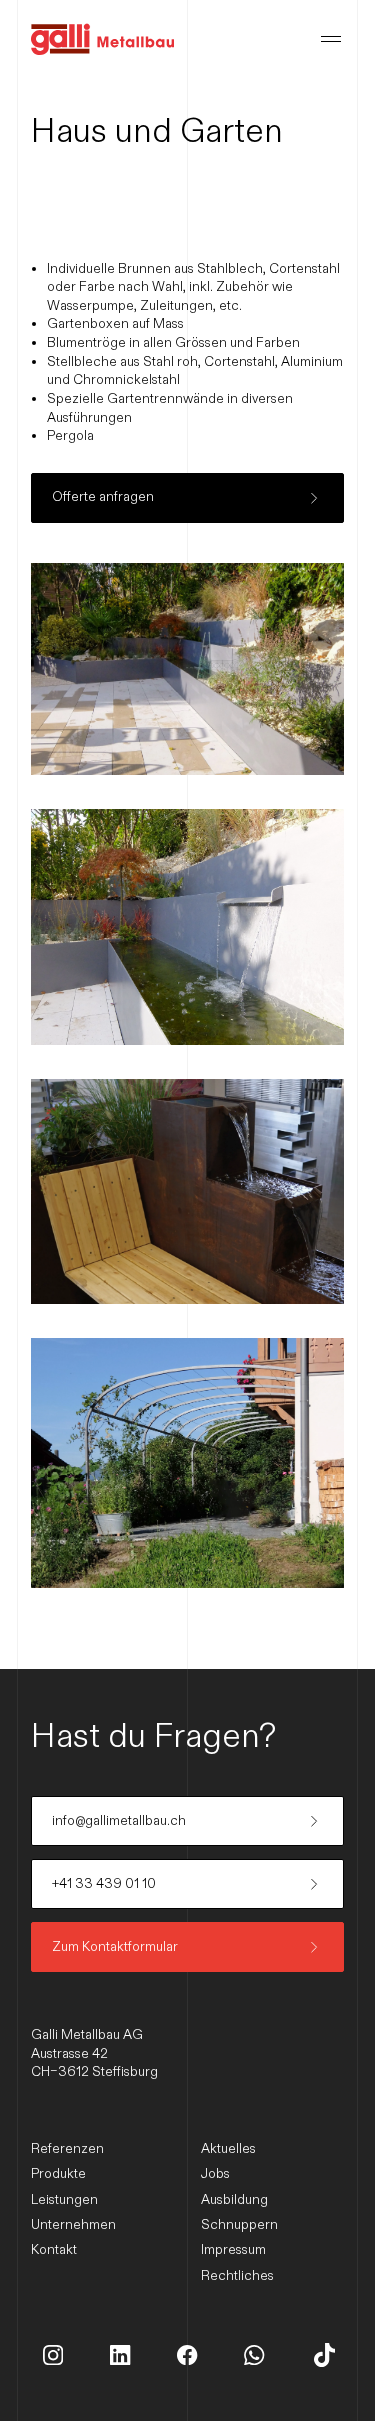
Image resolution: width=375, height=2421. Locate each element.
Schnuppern (239, 2225)
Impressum (233, 2250)
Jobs (215, 2174)
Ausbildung (234, 2200)
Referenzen (67, 2149)
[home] (102, 39)
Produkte (58, 2174)
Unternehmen (73, 2225)
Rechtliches (237, 2276)
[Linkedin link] (53, 2355)
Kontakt (54, 2250)
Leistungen (64, 2200)
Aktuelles (228, 2149)
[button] (330, 38)
